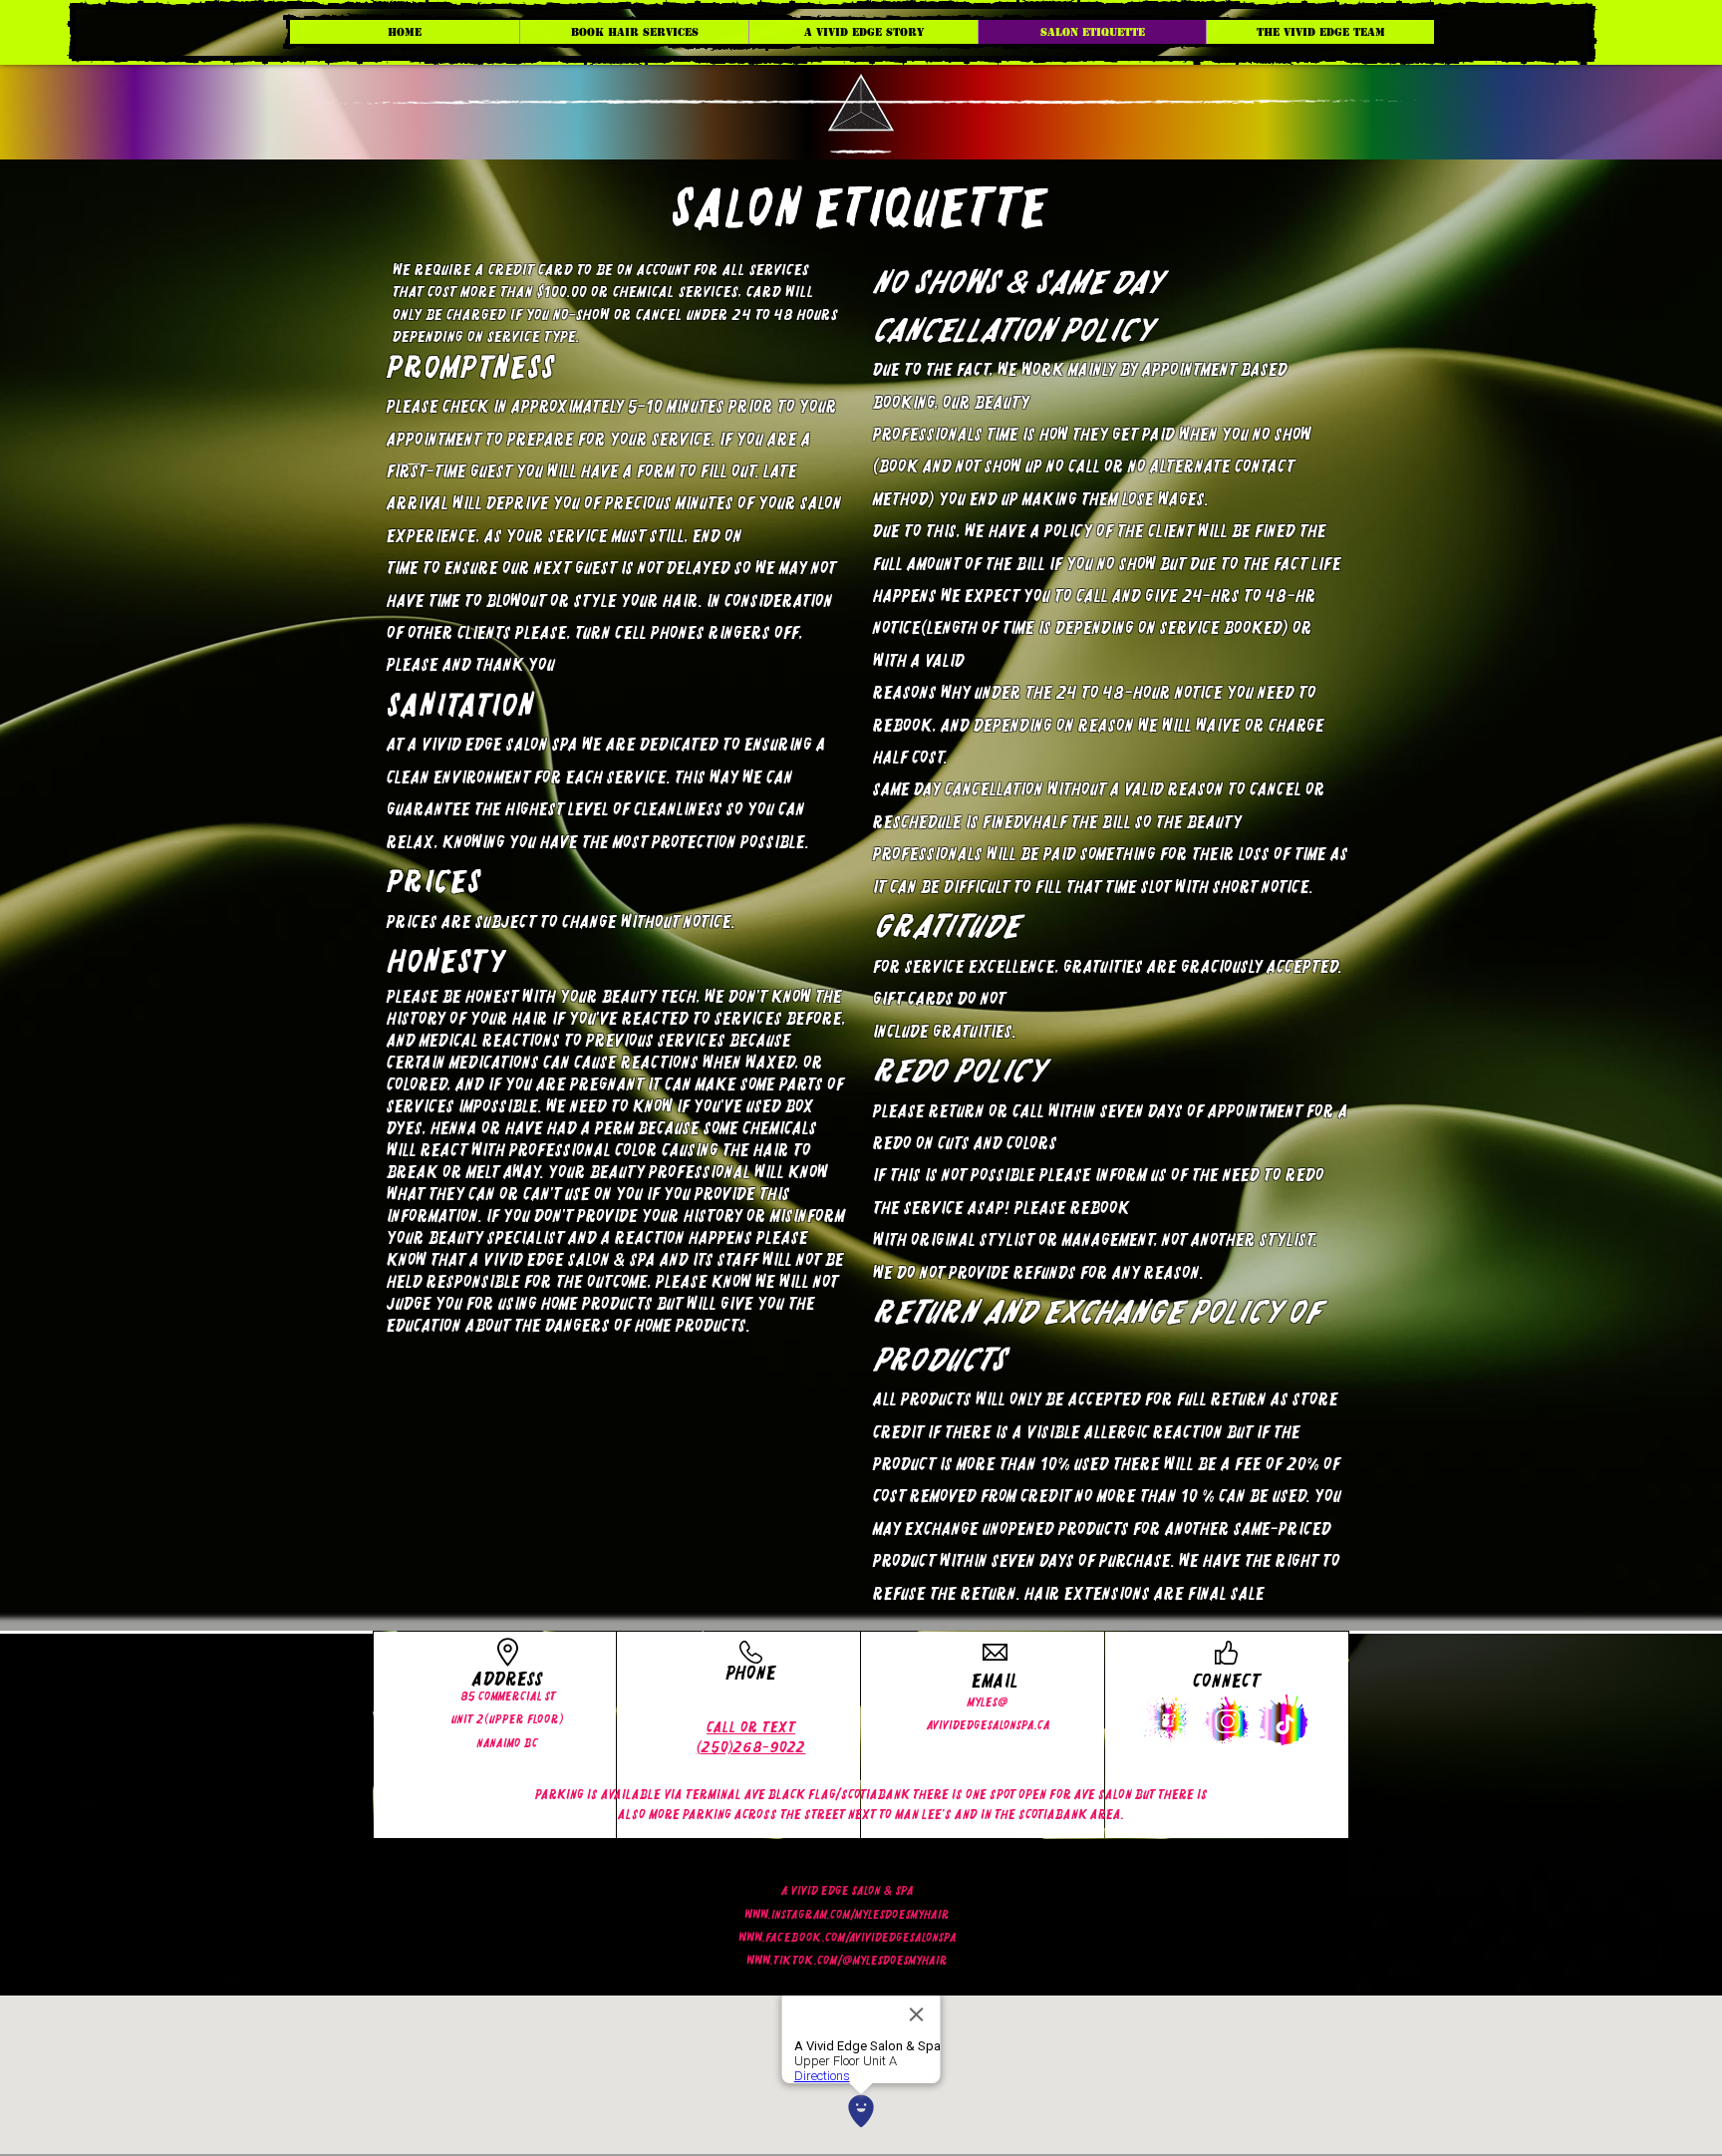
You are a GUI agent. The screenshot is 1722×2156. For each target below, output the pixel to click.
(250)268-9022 (751, 1747)
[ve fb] (1168, 1720)
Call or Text (751, 1727)
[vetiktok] (1284, 1720)
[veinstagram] (1226, 1720)
